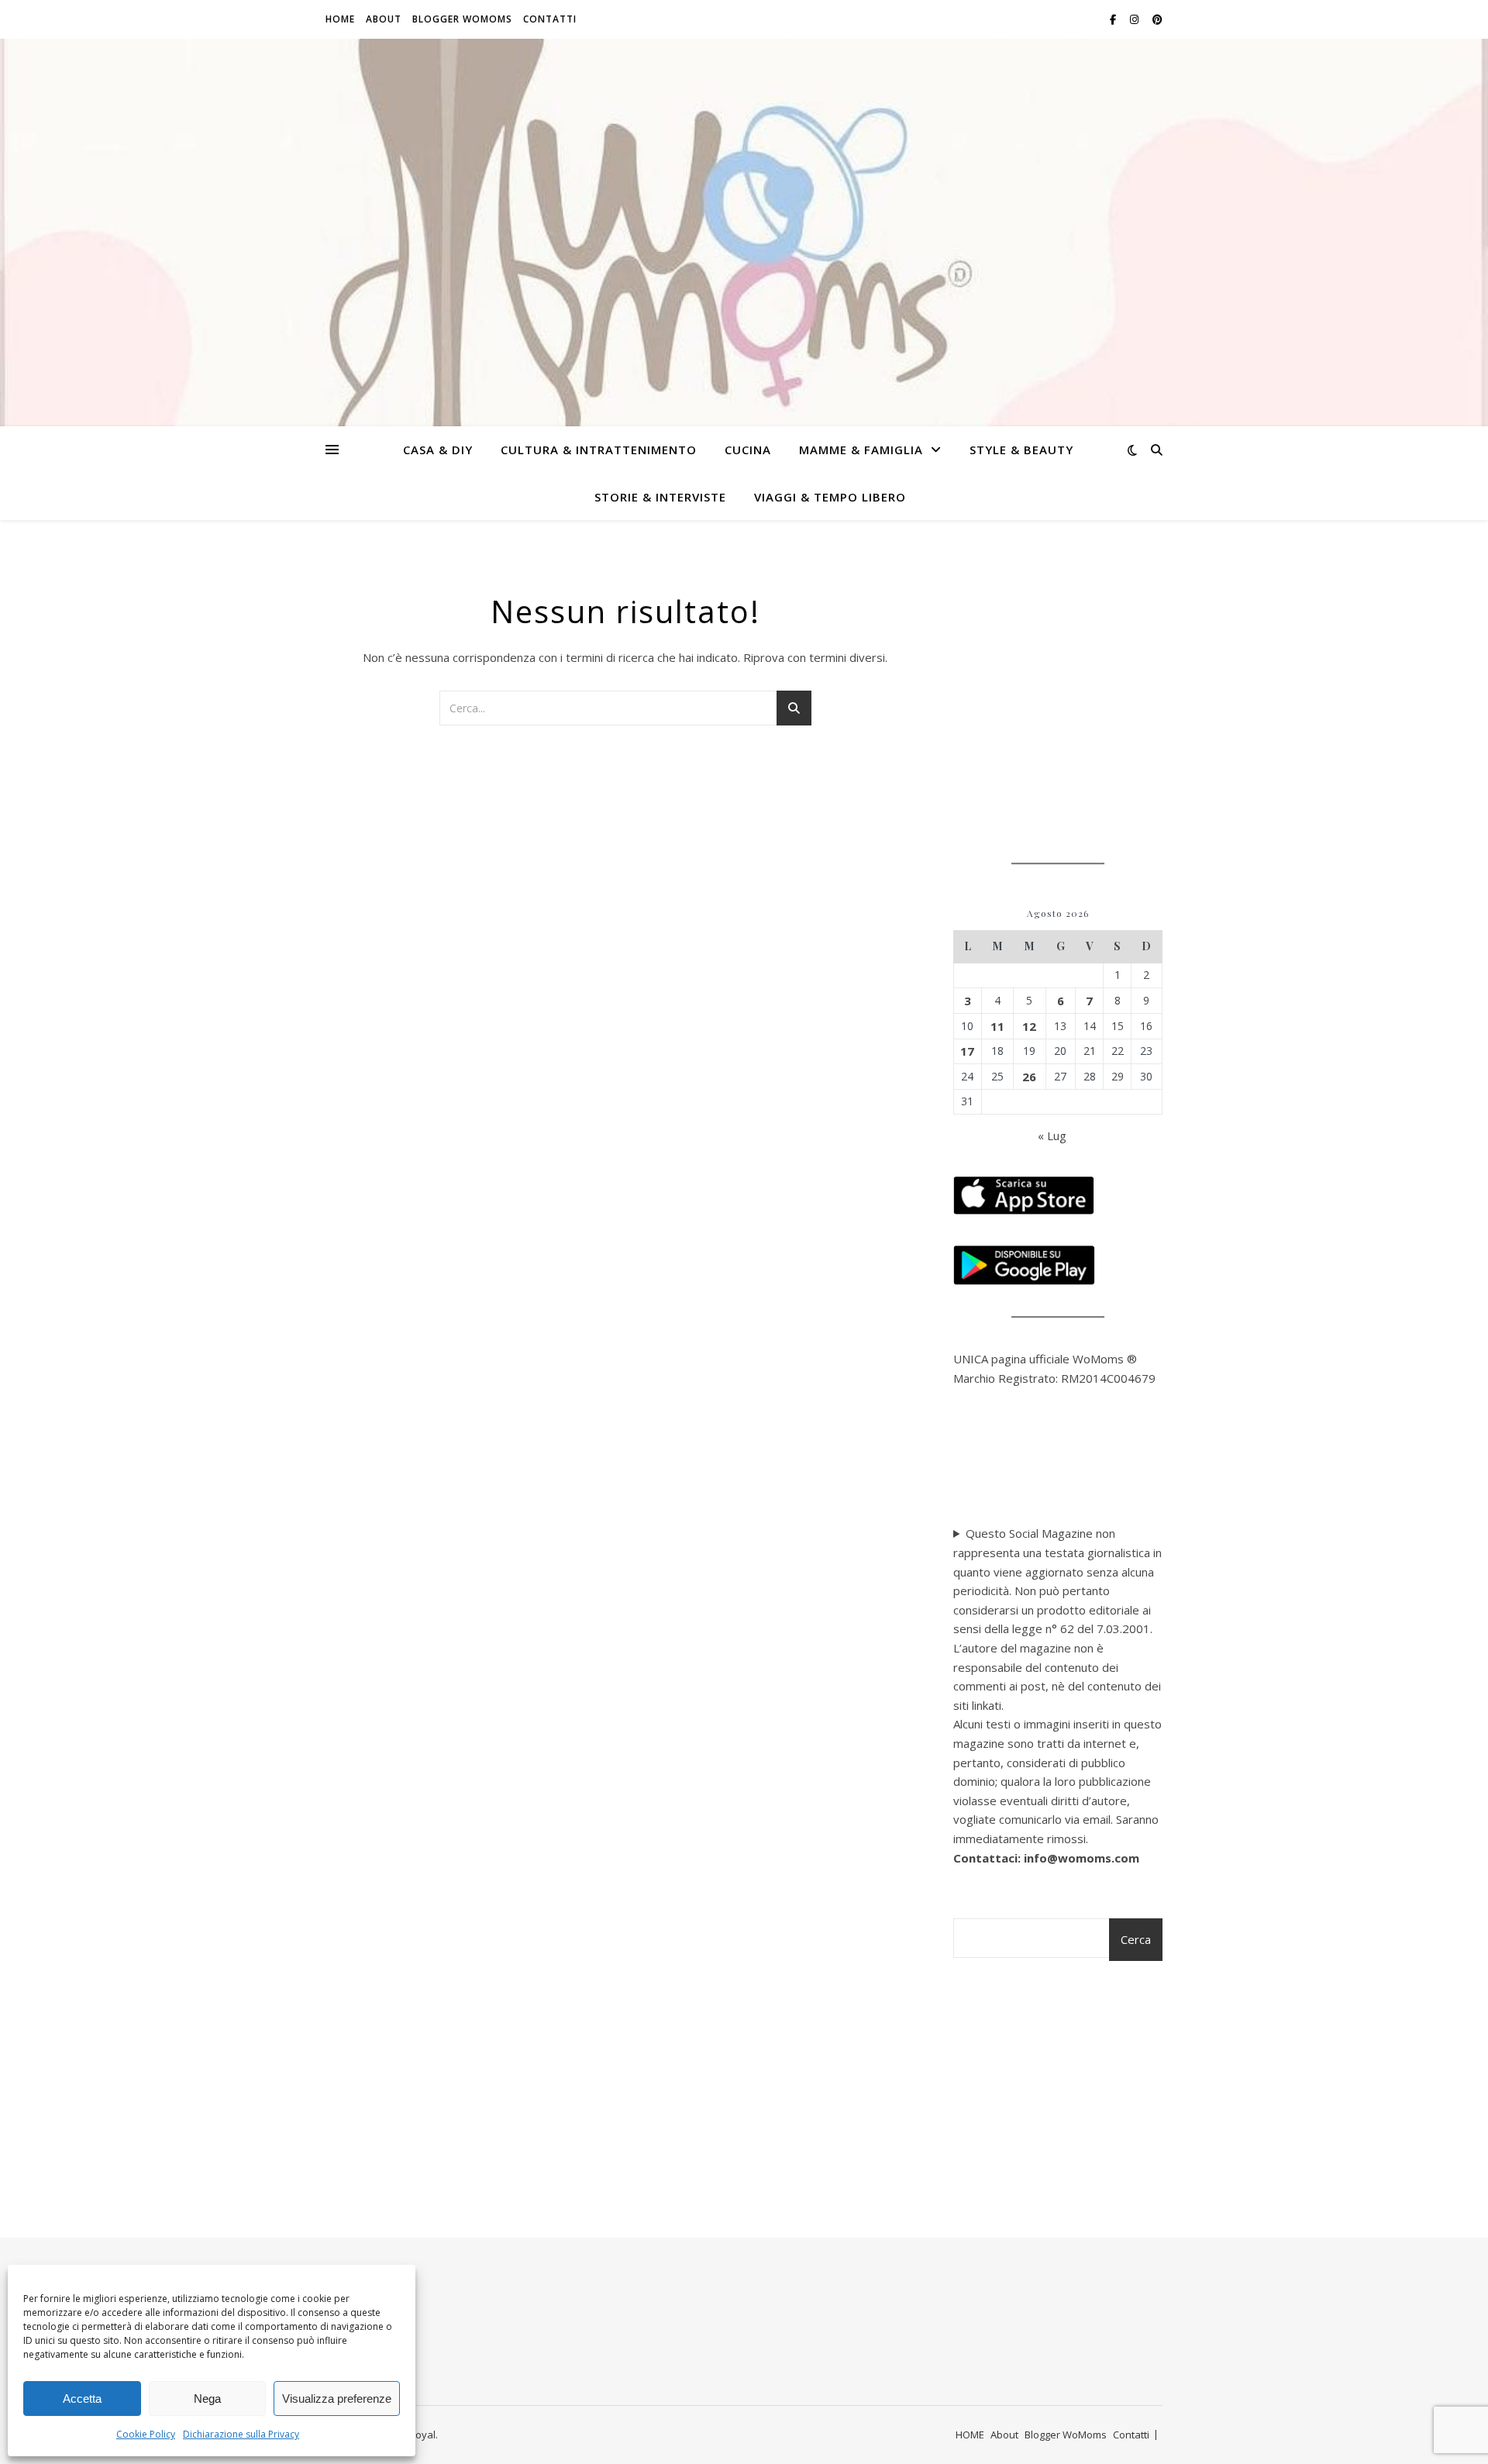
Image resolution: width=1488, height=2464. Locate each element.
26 (1029, 1077)
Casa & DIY (438, 450)
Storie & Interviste (660, 497)
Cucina (748, 450)
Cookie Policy (146, 2434)
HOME (340, 19)
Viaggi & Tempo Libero (830, 497)
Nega (207, 2399)
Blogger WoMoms (462, 19)
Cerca (1136, 1939)
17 (967, 1051)
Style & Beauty (1021, 450)
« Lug (1052, 1136)
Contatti (550, 19)
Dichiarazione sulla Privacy (241, 2434)
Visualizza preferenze (337, 2399)
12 (1029, 1026)
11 (997, 1026)
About (384, 19)
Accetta (82, 2399)
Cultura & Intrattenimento (599, 450)
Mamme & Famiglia (861, 450)
